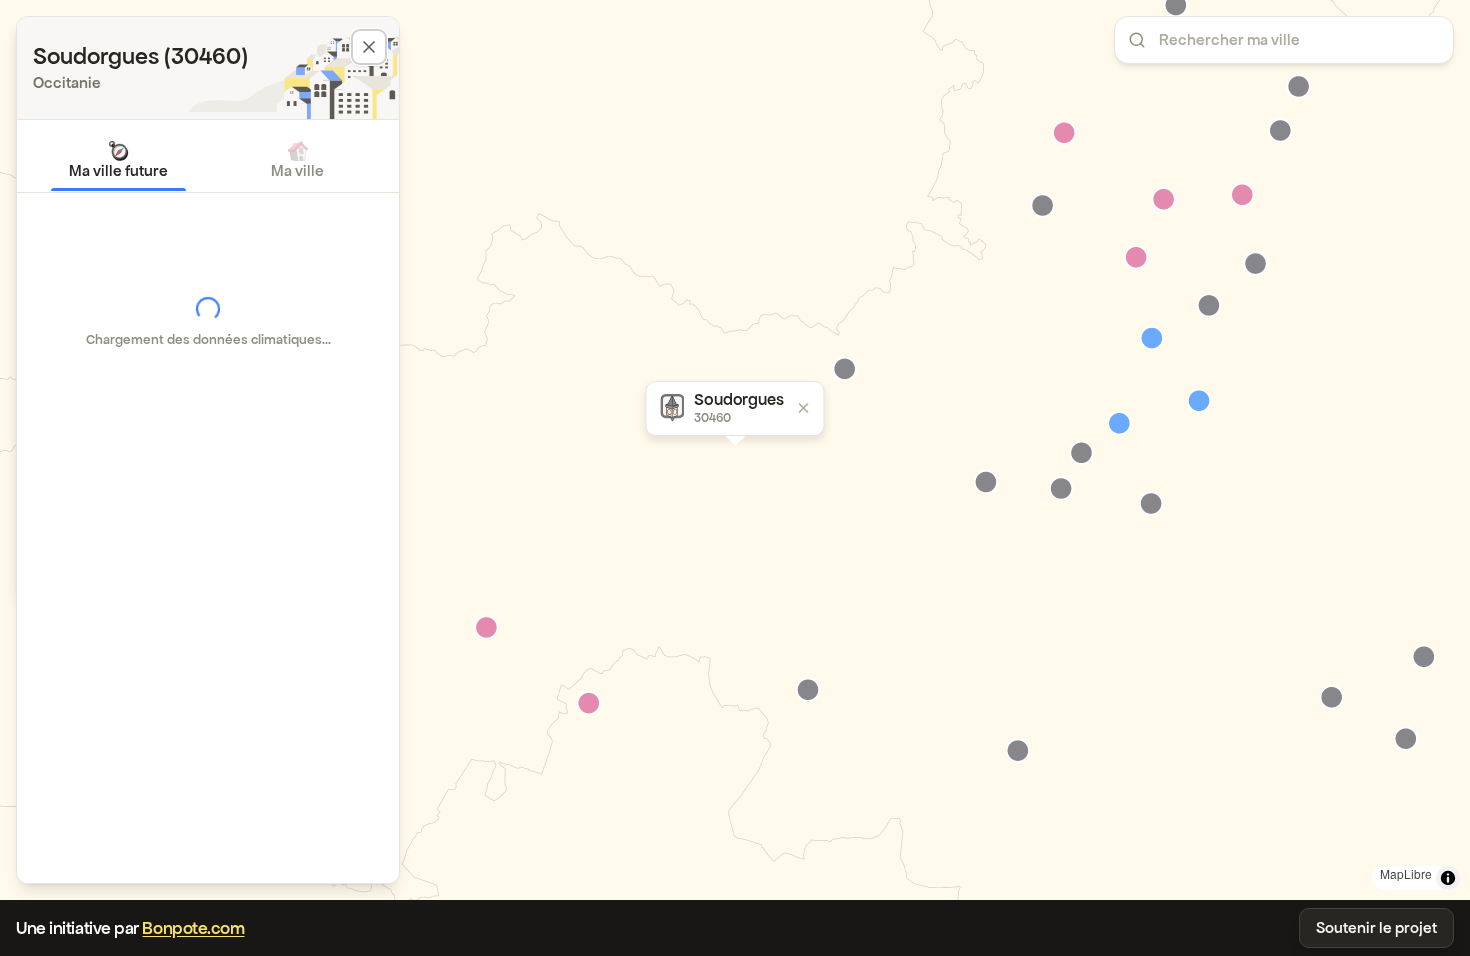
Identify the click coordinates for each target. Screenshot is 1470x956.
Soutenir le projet (1376, 927)
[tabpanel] (208, 322)
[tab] (118, 160)
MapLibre (1406, 873)
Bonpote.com (193, 928)
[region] (735, 450)
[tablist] (208, 160)
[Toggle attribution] (1448, 878)
